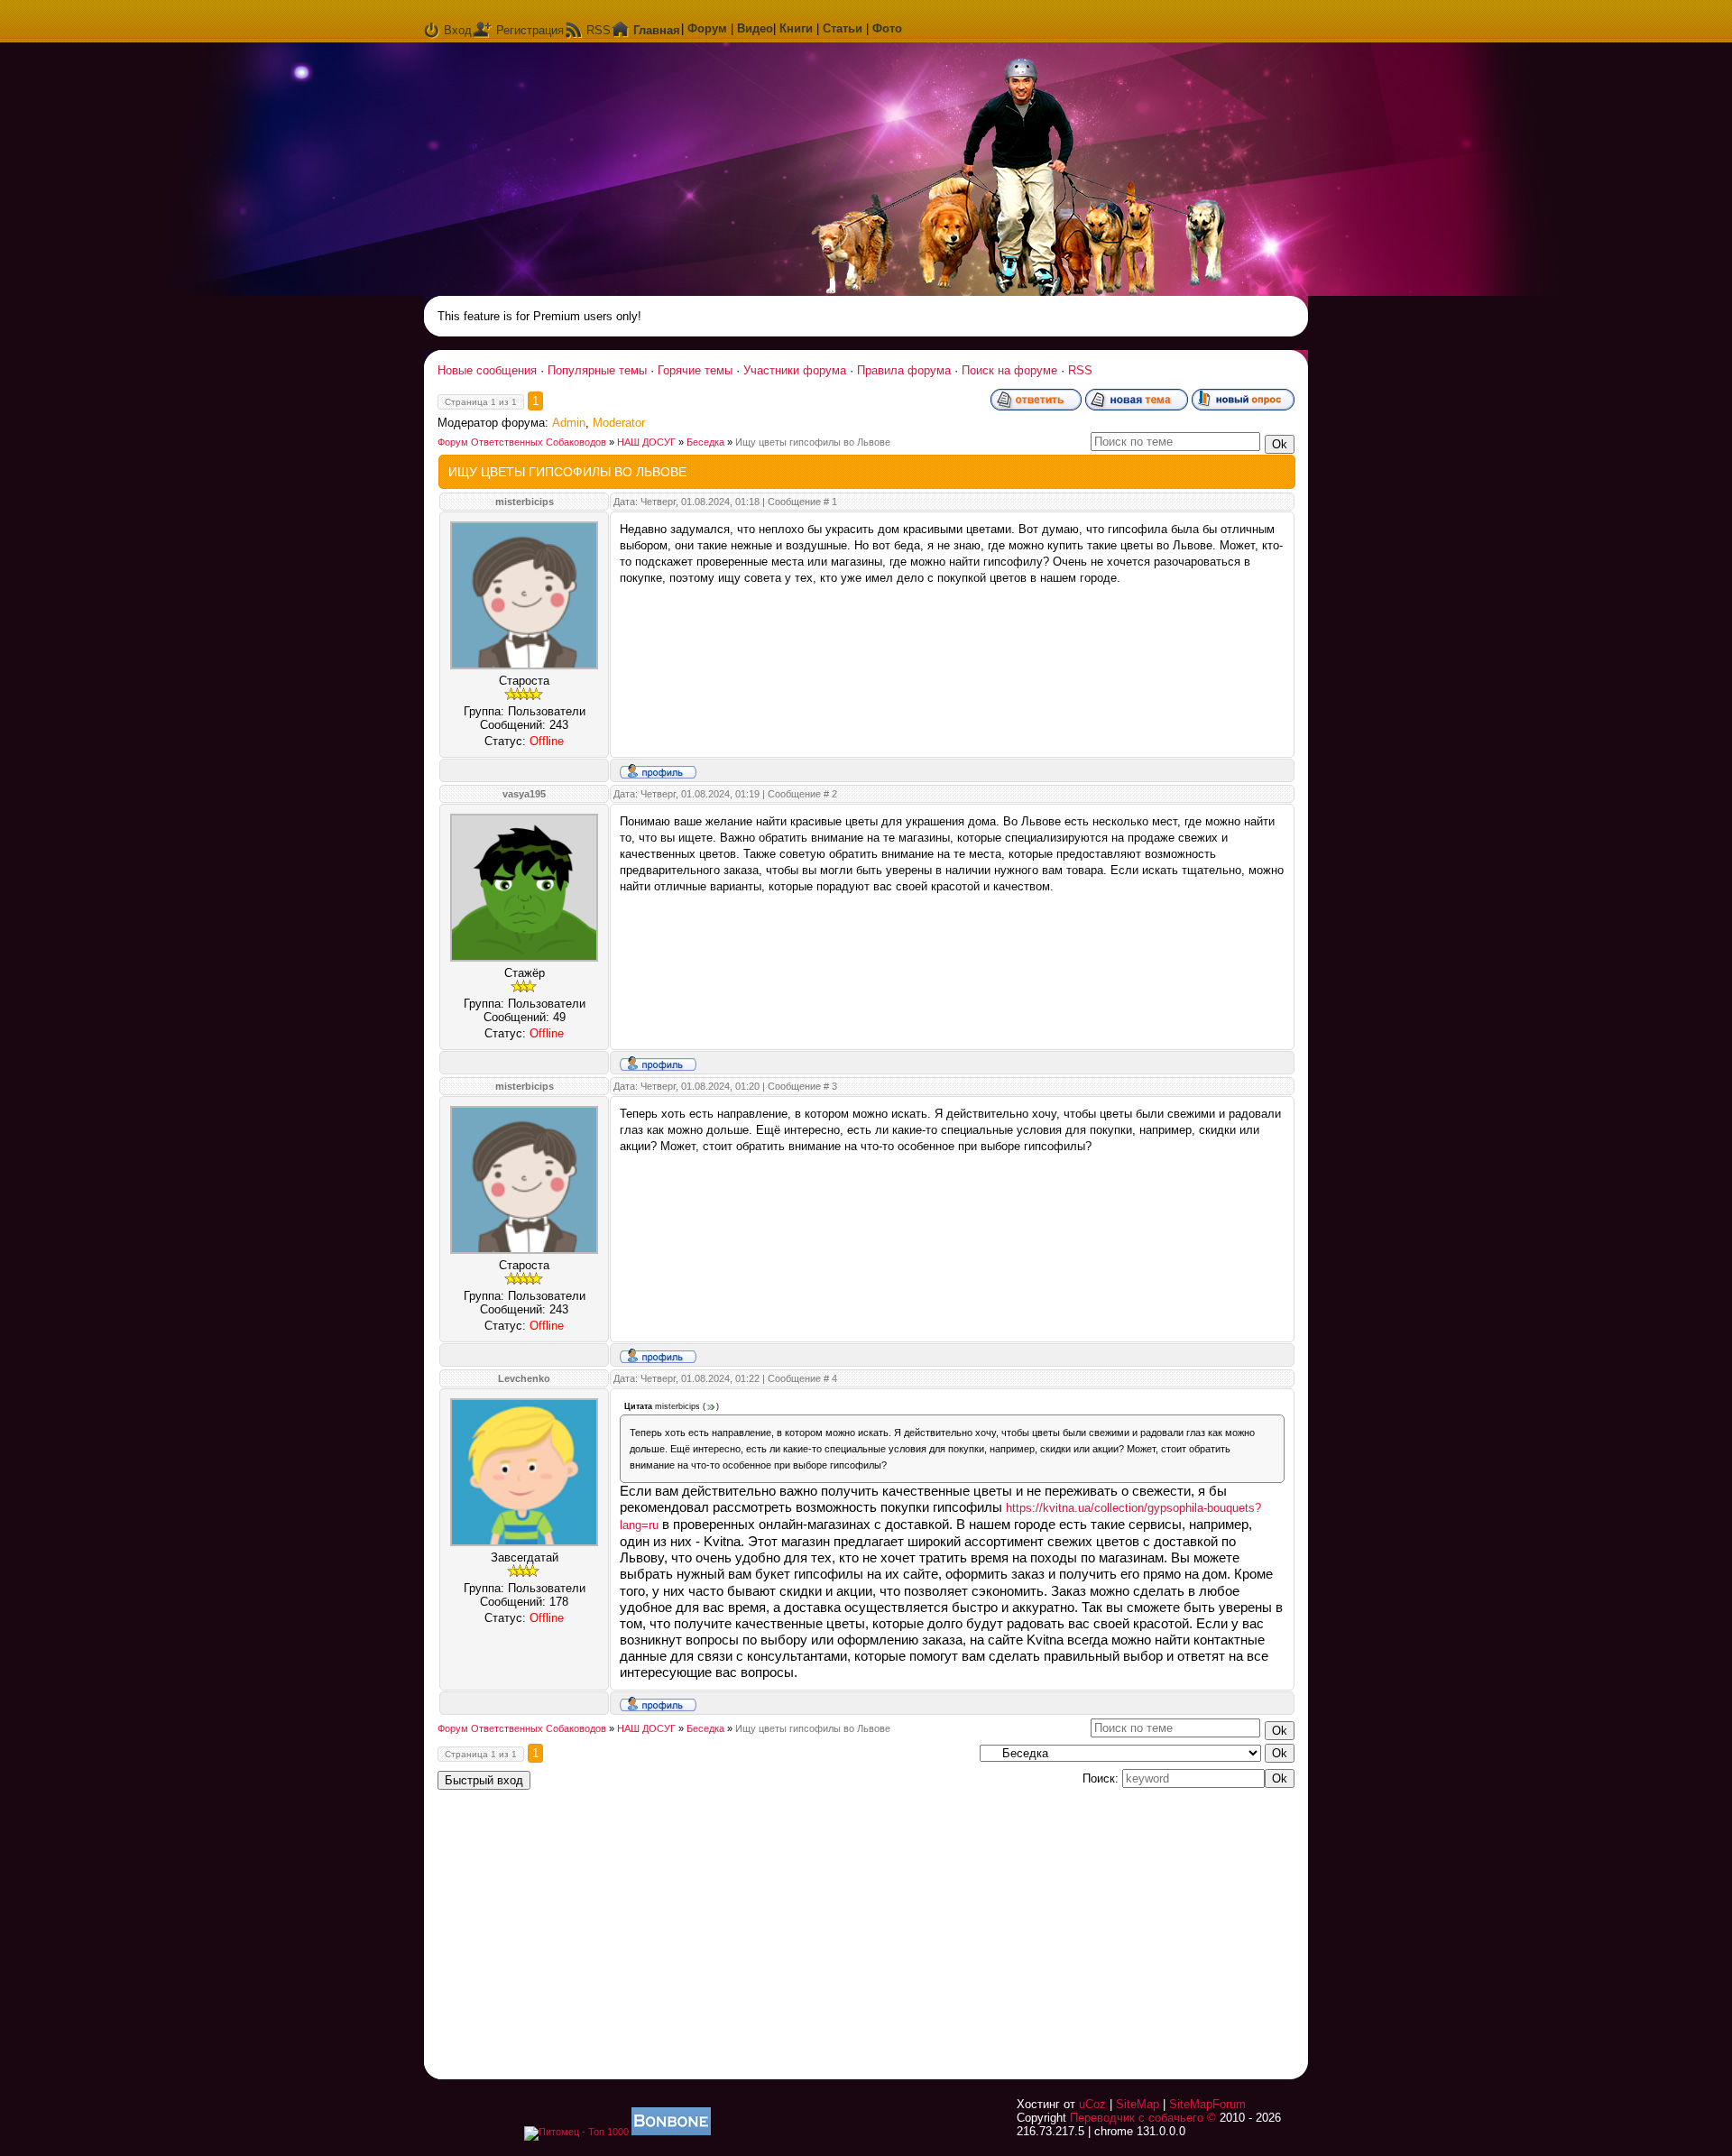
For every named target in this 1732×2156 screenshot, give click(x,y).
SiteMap (1138, 2104)
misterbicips (525, 502)
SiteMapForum (1207, 2104)
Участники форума (795, 370)
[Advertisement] (1069, 1923)
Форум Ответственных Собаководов (522, 442)
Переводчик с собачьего (1137, 2118)
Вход (458, 30)
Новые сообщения (487, 370)
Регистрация (530, 30)
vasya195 (524, 794)
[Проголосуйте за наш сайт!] (671, 2132)
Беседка (705, 442)
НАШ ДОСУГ (646, 442)
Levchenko (524, 1378)
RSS (599, 30)
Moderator (619, 423)
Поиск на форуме (1009, 370)
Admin (569, 423)
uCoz (1092, 2104)
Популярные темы (597, 370)
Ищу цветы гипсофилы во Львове (813, 442)
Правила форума (904, 370)
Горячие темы (695, 370)
